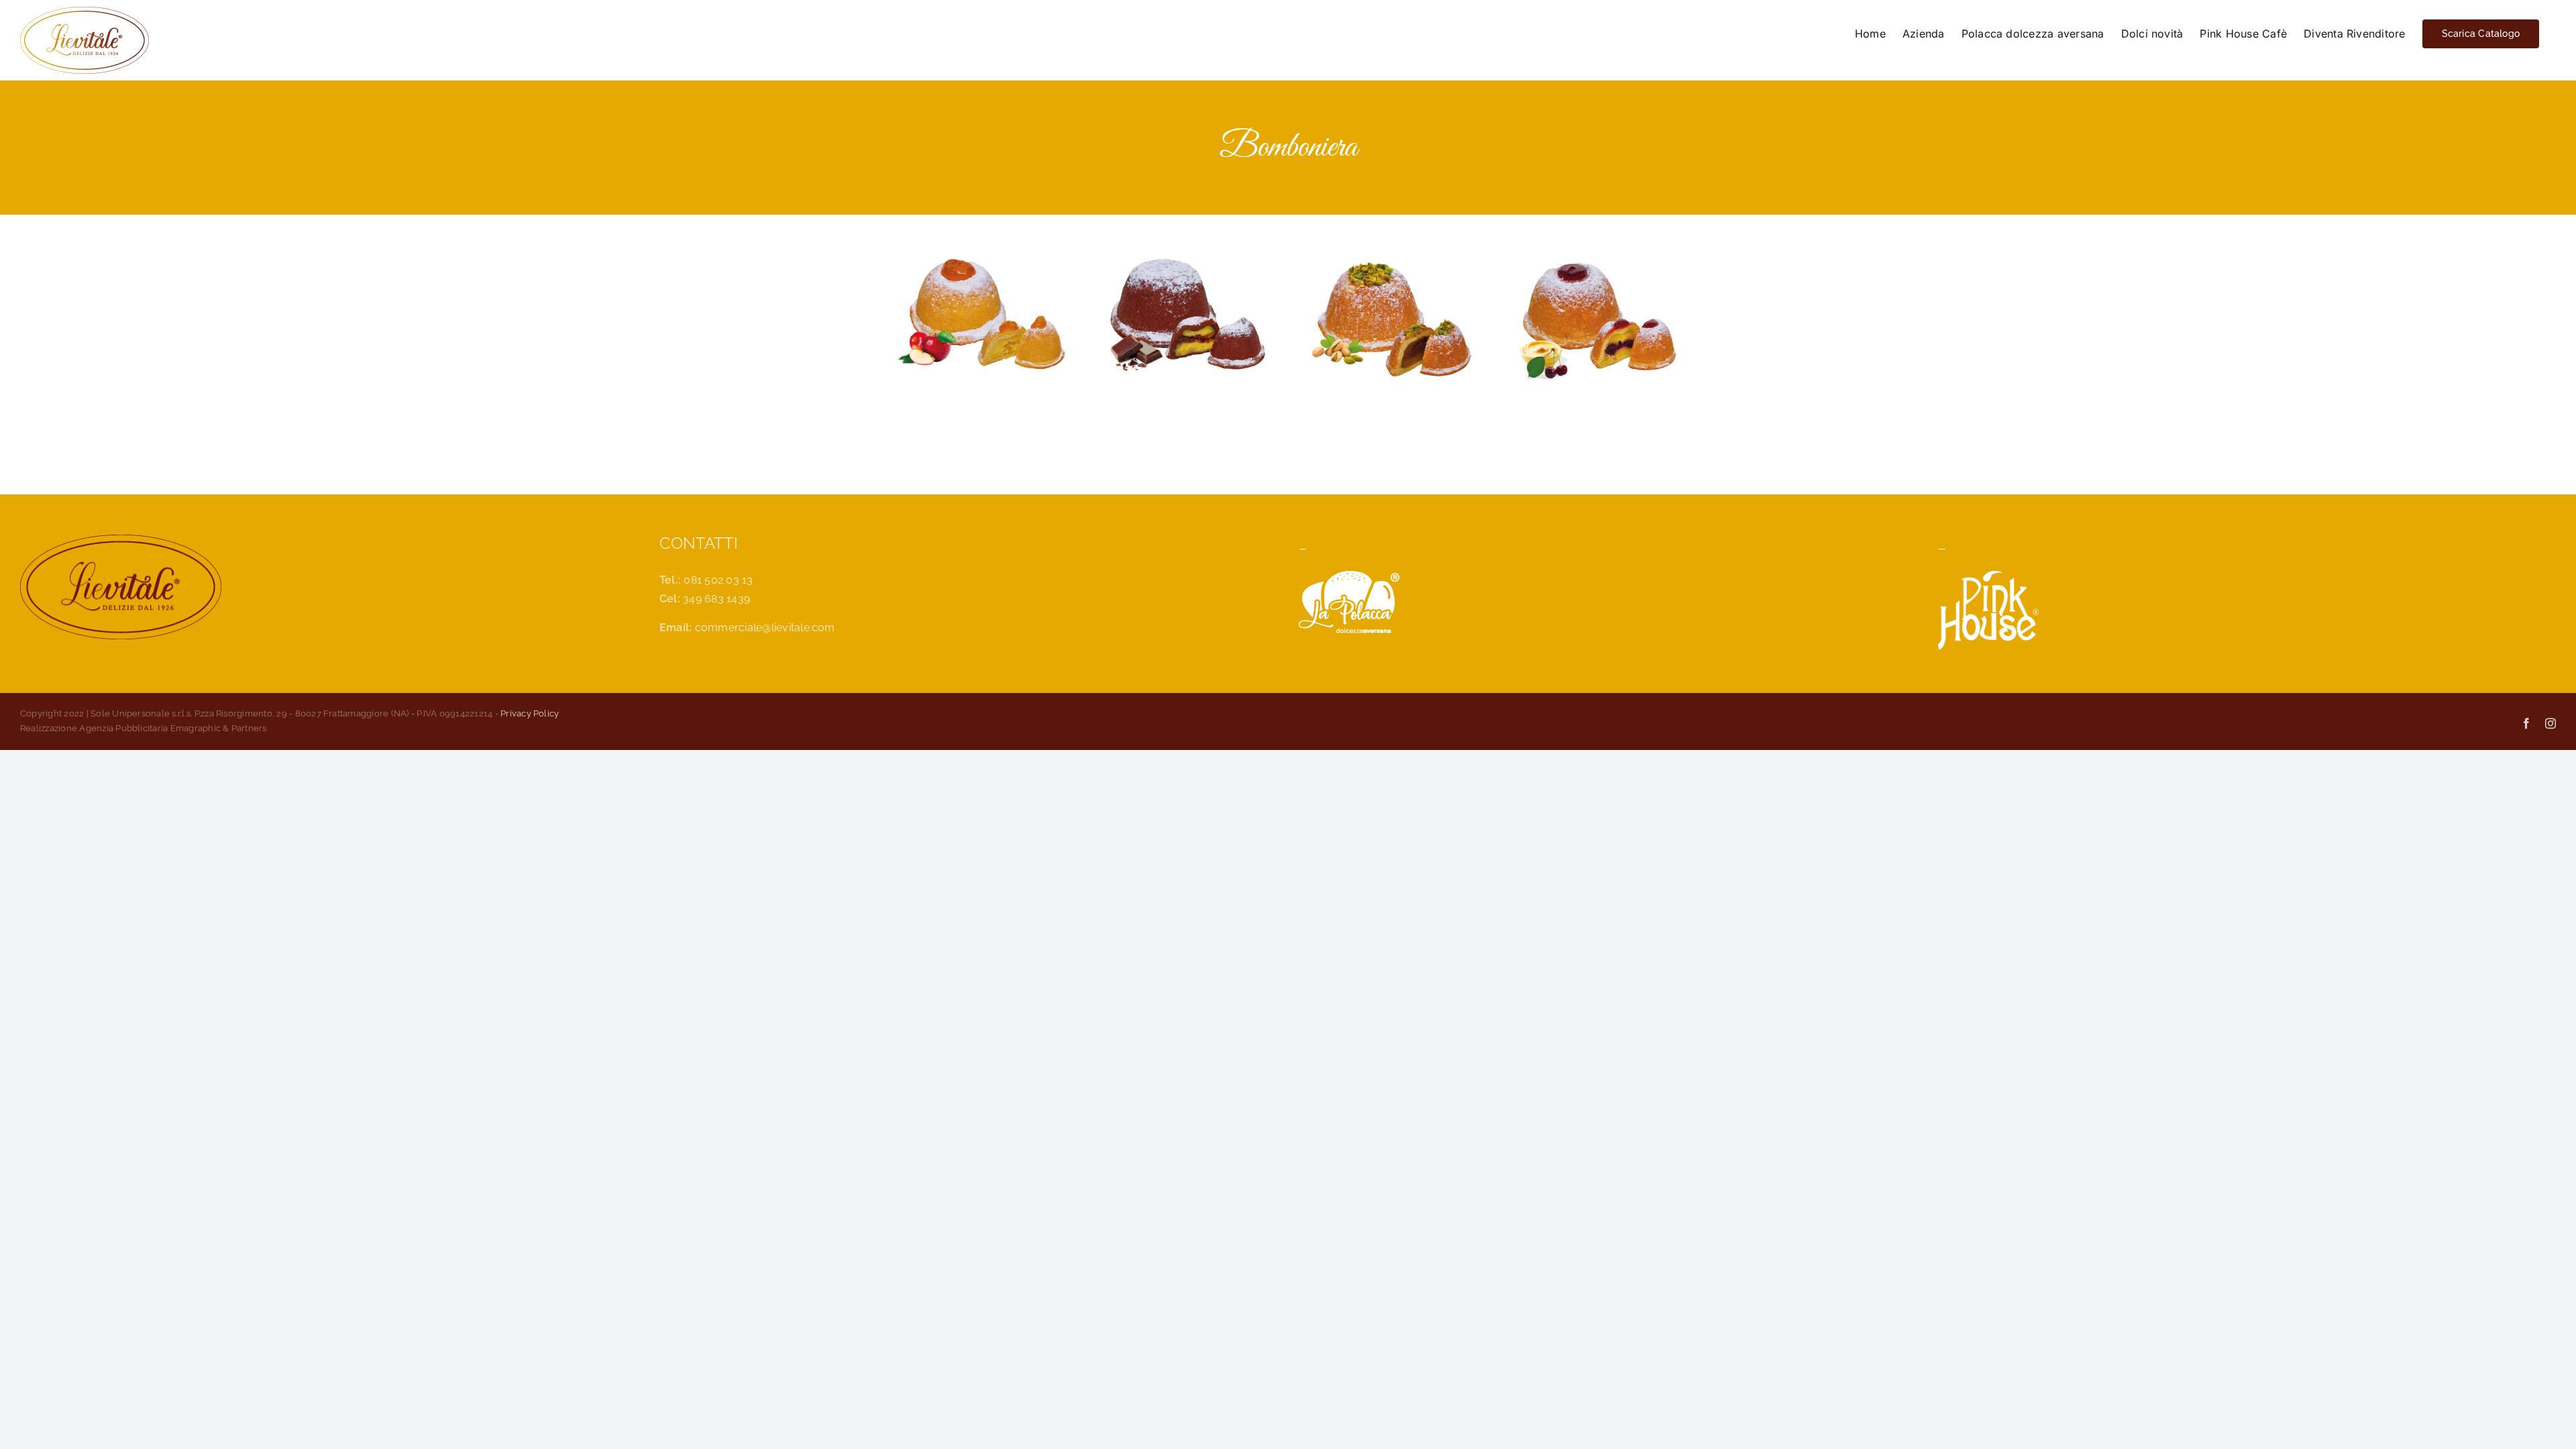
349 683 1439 (716, 599)
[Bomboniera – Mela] (981, 264)
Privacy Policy (530, 713)
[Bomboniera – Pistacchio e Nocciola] (1390, 264)
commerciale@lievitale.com (765, 628)
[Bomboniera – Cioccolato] (1186, 264)
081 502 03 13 (718, 580)
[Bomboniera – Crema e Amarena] (1595, 264)
